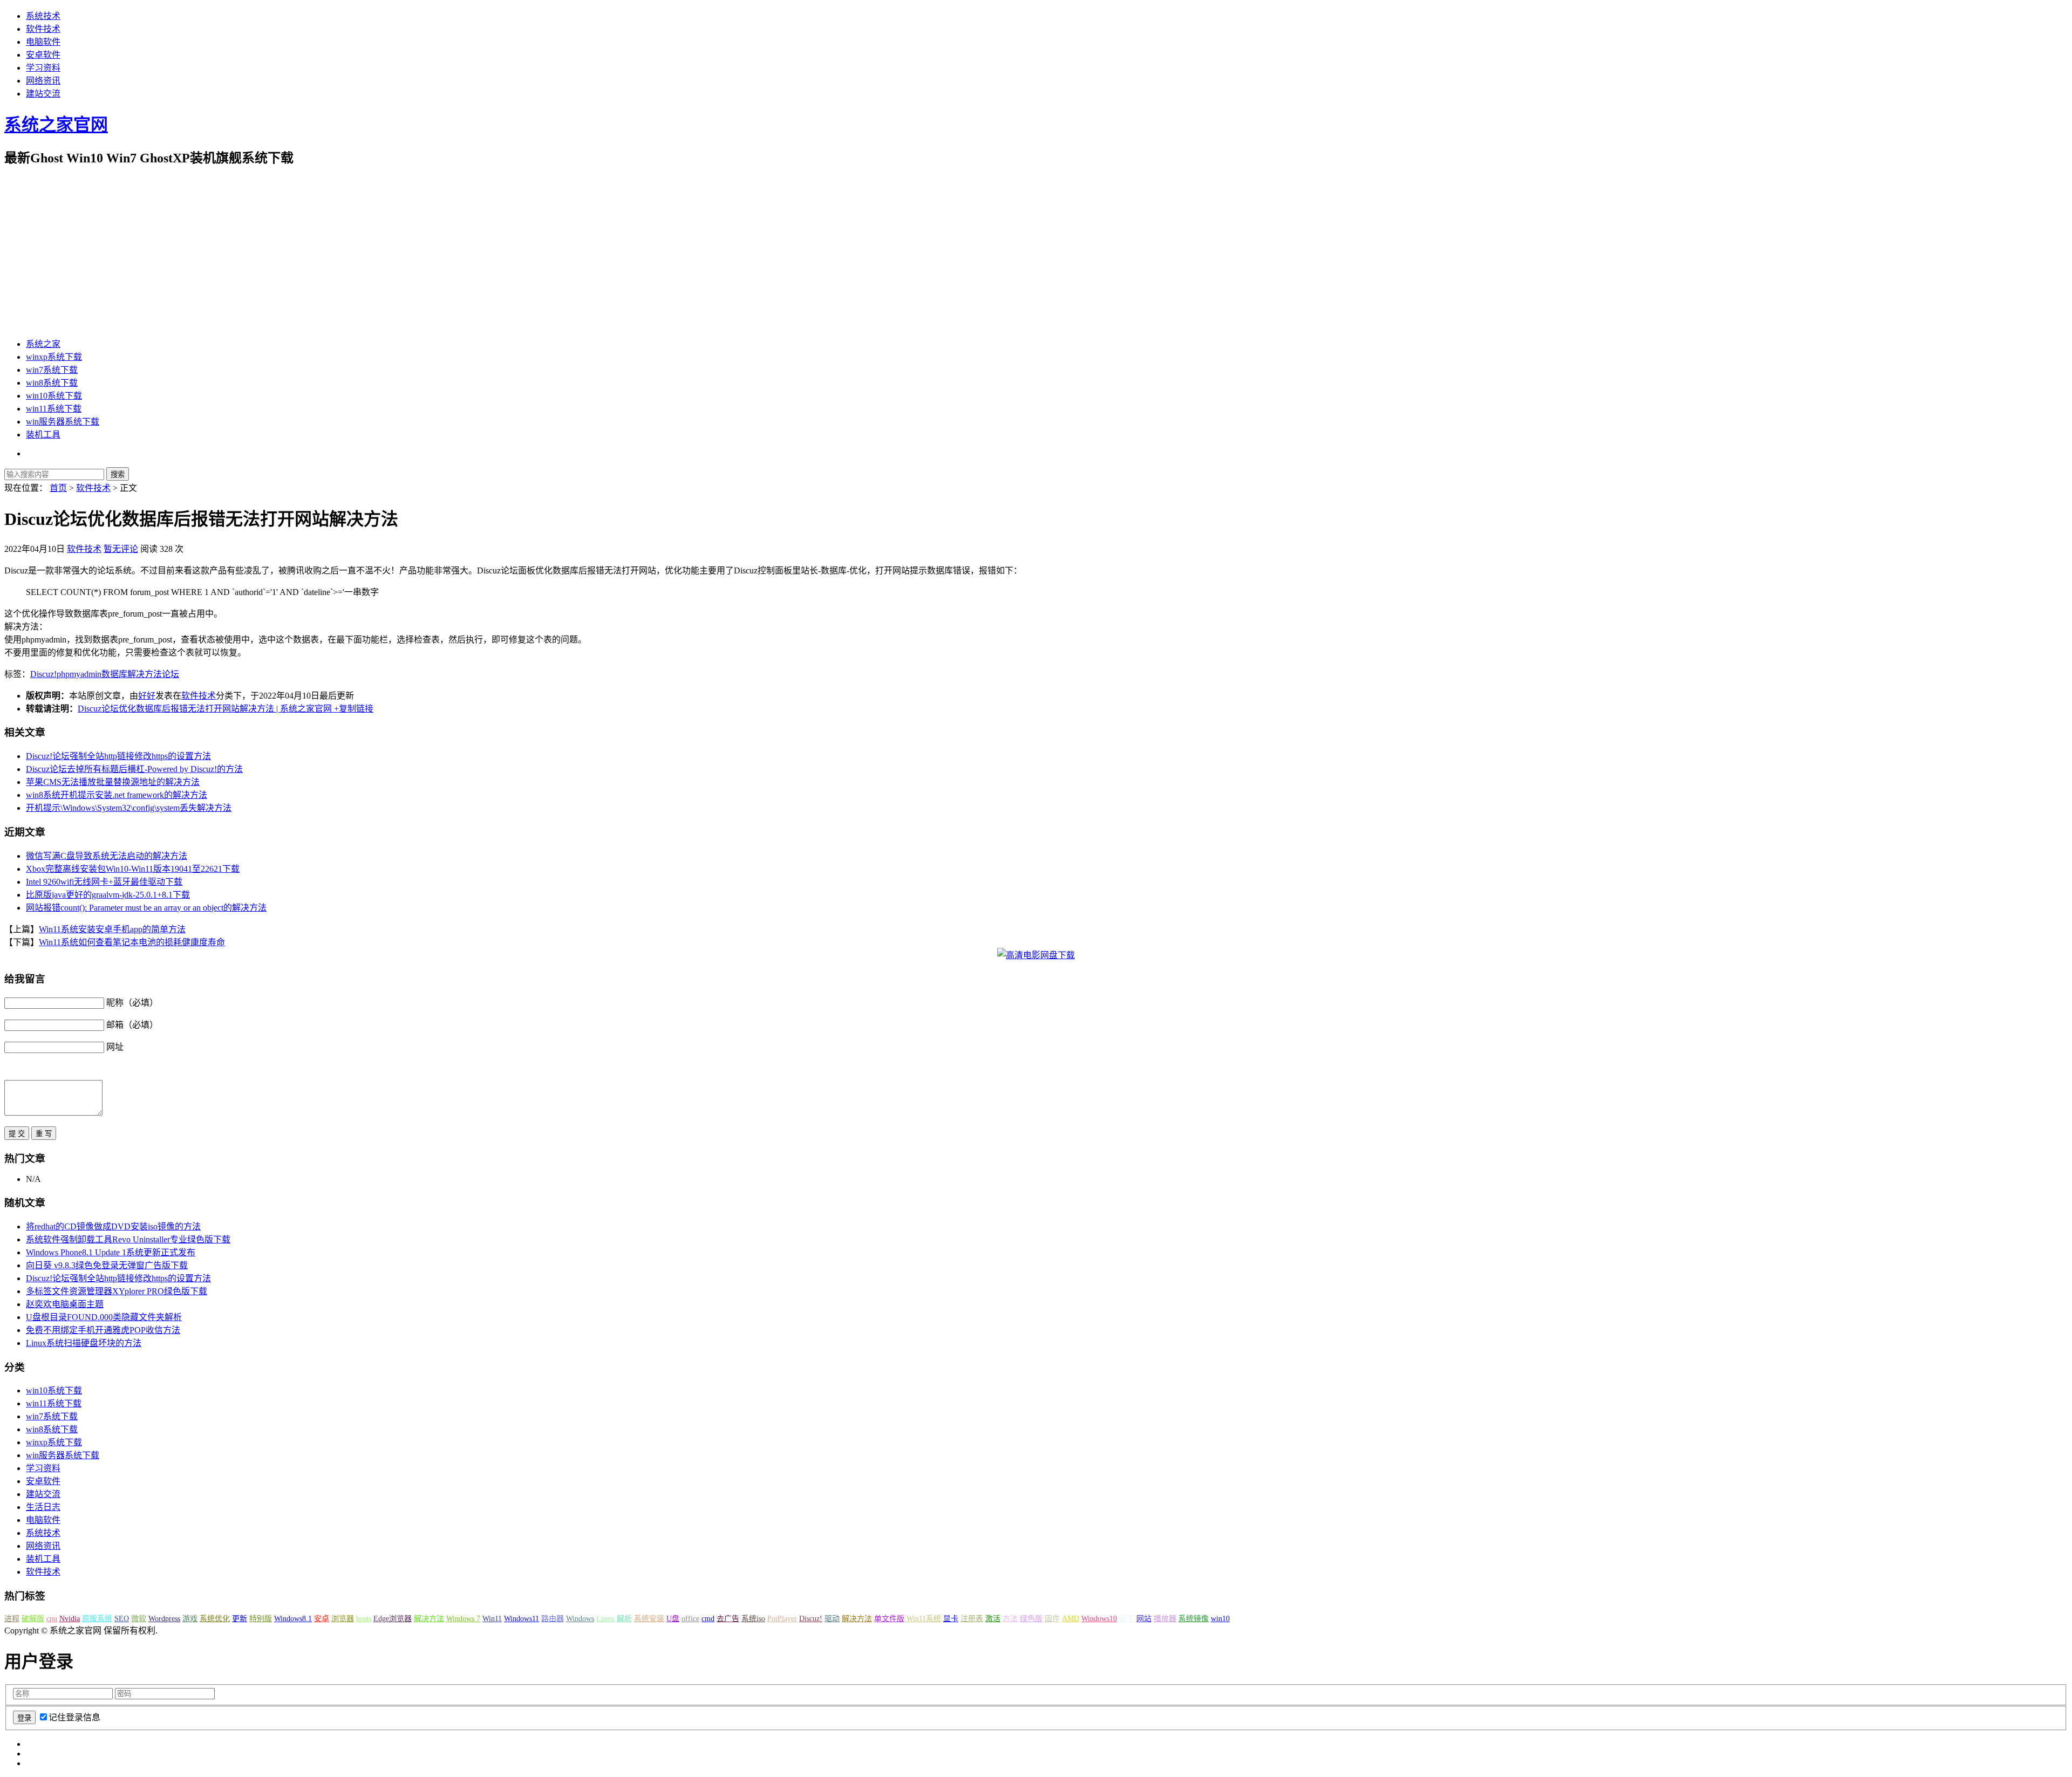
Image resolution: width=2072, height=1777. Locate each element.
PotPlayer (782, 1619)
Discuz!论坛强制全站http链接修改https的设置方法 (118, 756)
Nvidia (70, 1619)
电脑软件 (43, 42)
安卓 (322, 1619)
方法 (1010, 1619)
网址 (115, 1047)
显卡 (951, 1619)
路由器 (553, 1619)
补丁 (1127, 1619)
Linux (605, 1619)
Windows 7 (463, 1619)
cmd (708, 1619)
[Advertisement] (1036, 252)
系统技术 (43, 16)
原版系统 (97, 1619)
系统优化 (215, 1619)
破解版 (33, 1619)
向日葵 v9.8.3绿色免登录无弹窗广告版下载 (107, 1265)
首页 (58, 488)
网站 (1144, 1619)
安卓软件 (43, 55)
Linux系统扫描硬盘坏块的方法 (84, 1343)
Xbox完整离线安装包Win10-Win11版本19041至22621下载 (133, 869)
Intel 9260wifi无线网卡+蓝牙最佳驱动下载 (104, 882)
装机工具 (43, 435)
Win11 (492, 1619)
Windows (580, 1619)
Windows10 (1099, 1619)
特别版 (261, 1619)
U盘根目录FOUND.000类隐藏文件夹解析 (104, 1317)
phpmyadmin (79, 674)
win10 (1220, 1619)
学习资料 (43, 68)
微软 (139, 1619)
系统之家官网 (56, 125)
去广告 (728, 1619)
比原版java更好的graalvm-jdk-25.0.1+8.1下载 (108, 895)
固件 (1052, 1619)
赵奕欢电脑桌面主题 (65, 1304)
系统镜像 (1194, 1619)
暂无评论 (121, 549)
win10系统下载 (54, 396)
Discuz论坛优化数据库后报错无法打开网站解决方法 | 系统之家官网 (205, 709)
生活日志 (43, 1507)
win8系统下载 (52, 383)
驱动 (832, 1619)
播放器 (1165, 1619)
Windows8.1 (293, 1619)
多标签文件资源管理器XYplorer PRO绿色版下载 (117, 1291)
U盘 (673, 1619)
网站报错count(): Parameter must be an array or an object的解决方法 (146, 908)
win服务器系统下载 (63, 422)
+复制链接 (353, 709)
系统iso (753, 1619)
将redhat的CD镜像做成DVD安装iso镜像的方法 (113, 1226)
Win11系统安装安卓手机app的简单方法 (112, 929)
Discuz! (43, 674)
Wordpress (164, 1619)
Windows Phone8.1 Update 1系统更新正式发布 (111, 1252)
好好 (147, 696)
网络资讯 (43, 81)
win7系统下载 (52, 370)
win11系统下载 (54, 409)
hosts (364, 1619)
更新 (240, 1619)
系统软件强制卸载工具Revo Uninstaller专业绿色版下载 (128, 1239)
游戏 (190, 1619)
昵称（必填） (132, 1003)
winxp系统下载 (54, 357)
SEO (122, 1619)
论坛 (171, 674)
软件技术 (43, 29)
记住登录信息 (74, 1717)
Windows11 (522, 1619)
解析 (624, 1619)
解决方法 (145, 674)
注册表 (972, 1619)
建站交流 (43, 94)
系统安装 (649, 1619)
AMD (1071, 1619)
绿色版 (1031, 1619)
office (690, 1619)
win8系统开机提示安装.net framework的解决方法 (117, 795)
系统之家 (43, 344)
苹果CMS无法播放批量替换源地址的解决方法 (113, 782)
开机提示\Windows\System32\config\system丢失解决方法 (129, 808)
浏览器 (343, 1619)
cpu (52, 1619)
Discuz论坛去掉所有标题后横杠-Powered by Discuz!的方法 (134, 769)
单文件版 (889, 1619)
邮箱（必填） (132, 1025)
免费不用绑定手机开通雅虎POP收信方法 (103, 1330)
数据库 (114, 674)
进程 (12, 1619)
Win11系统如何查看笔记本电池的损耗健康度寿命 (132, 942)
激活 (993, 1619)
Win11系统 (924, 1619)
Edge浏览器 (393, 1619)
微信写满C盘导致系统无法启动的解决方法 (107, 856)
